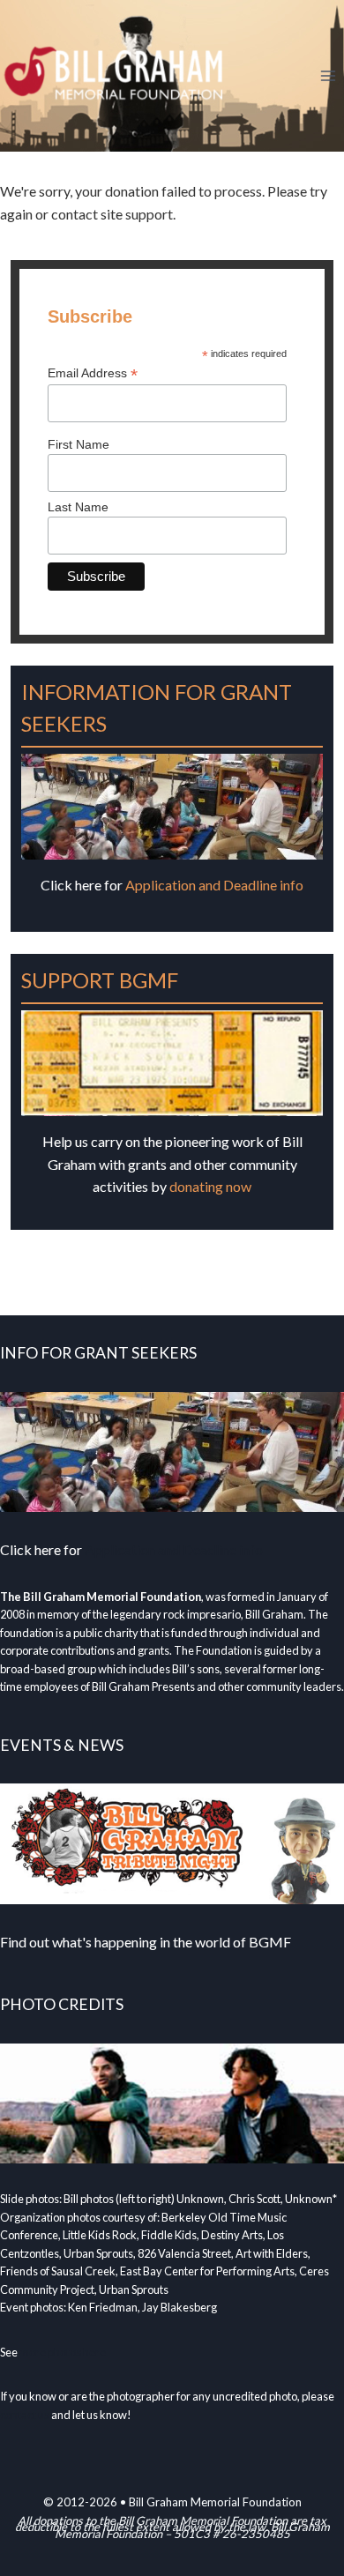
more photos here (63, 2352)
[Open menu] (328, 75)
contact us (25, 2415)
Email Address (93, 373)
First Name (79, 444)
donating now (210, 1186)
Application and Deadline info (214, 885)
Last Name (78, 507)
